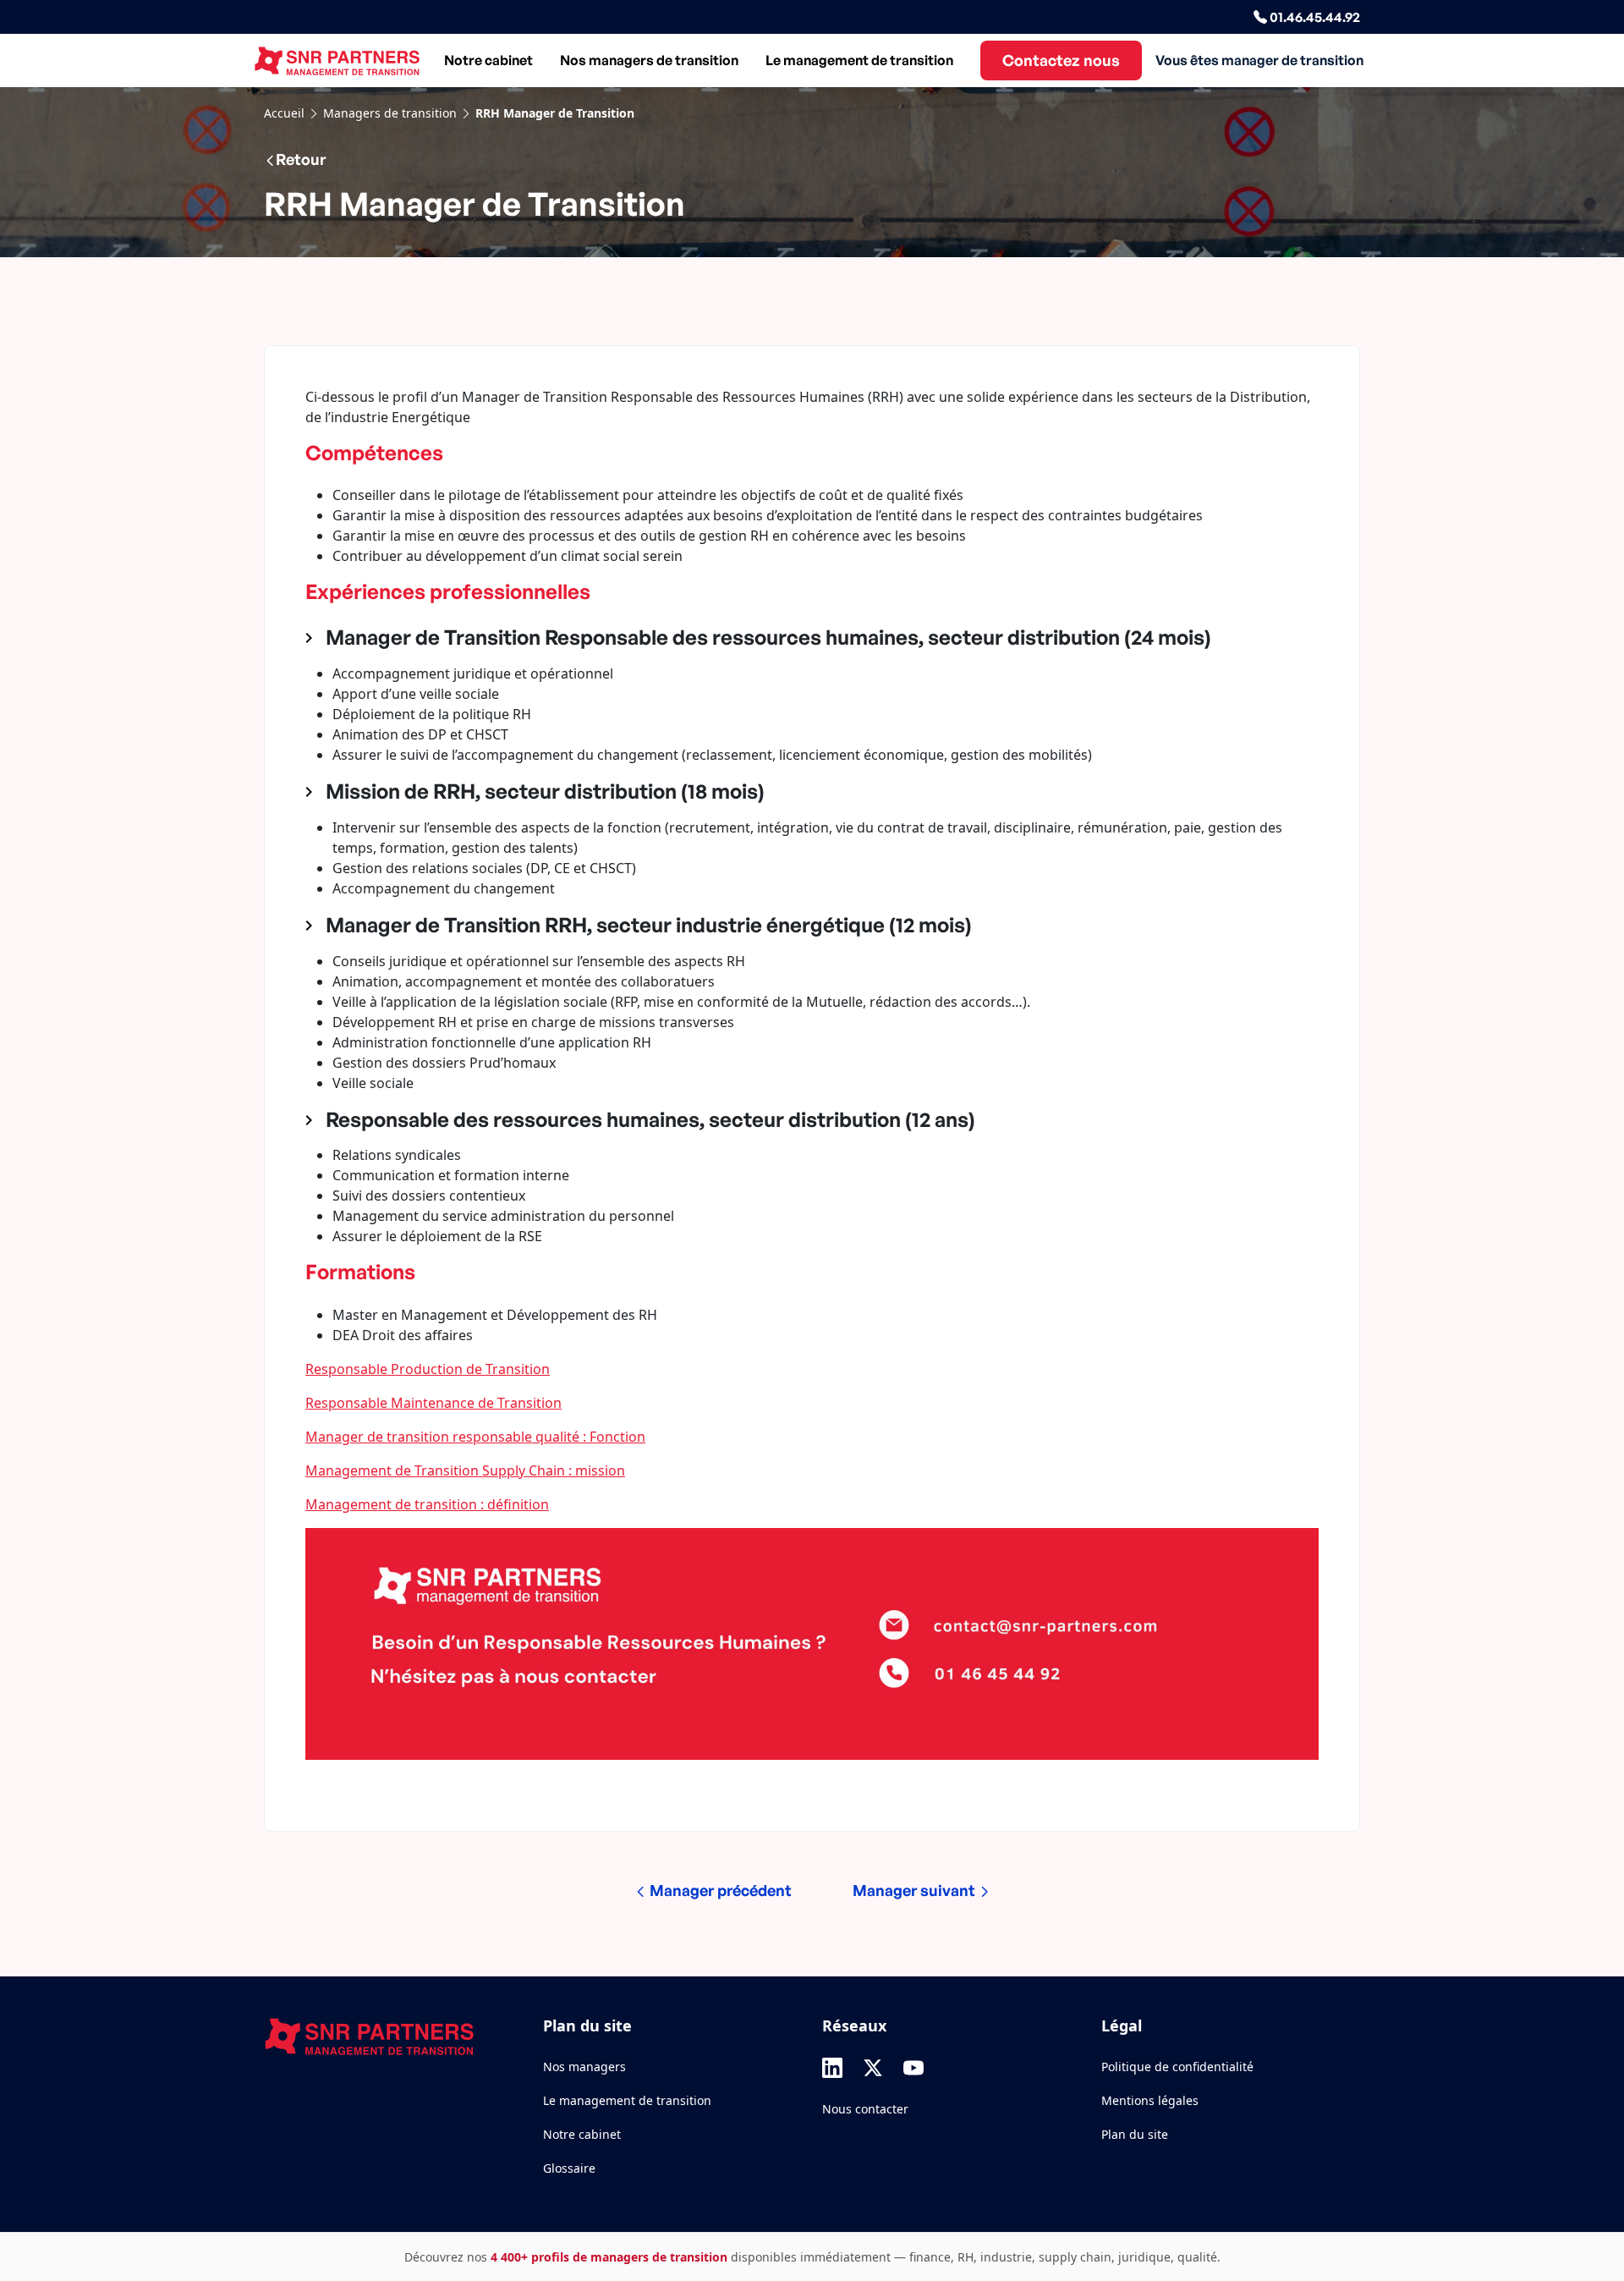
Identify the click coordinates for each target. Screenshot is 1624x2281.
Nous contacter (865, 2109)
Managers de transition (390, 113)
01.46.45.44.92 (1314, 17)
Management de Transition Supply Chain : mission (465, 1470)
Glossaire (569, 2168)
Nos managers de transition (649, 60)
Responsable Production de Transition (428, 1369)
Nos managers (584, 2067)
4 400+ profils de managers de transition (609, 2257)
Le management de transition (859, 60)
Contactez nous (1061, 60)
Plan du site (1135, 2134)
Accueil (284, 113)
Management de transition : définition (427, 1504)
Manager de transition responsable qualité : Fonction (475, 1437)
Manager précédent (719, 1890)
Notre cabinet (488, 60)
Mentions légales (1150, 2100)
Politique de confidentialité (1177, 2067)
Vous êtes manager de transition (1259, 60)
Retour (301, 159)
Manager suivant (916, 1890)
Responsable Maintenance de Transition (433, 1403)
